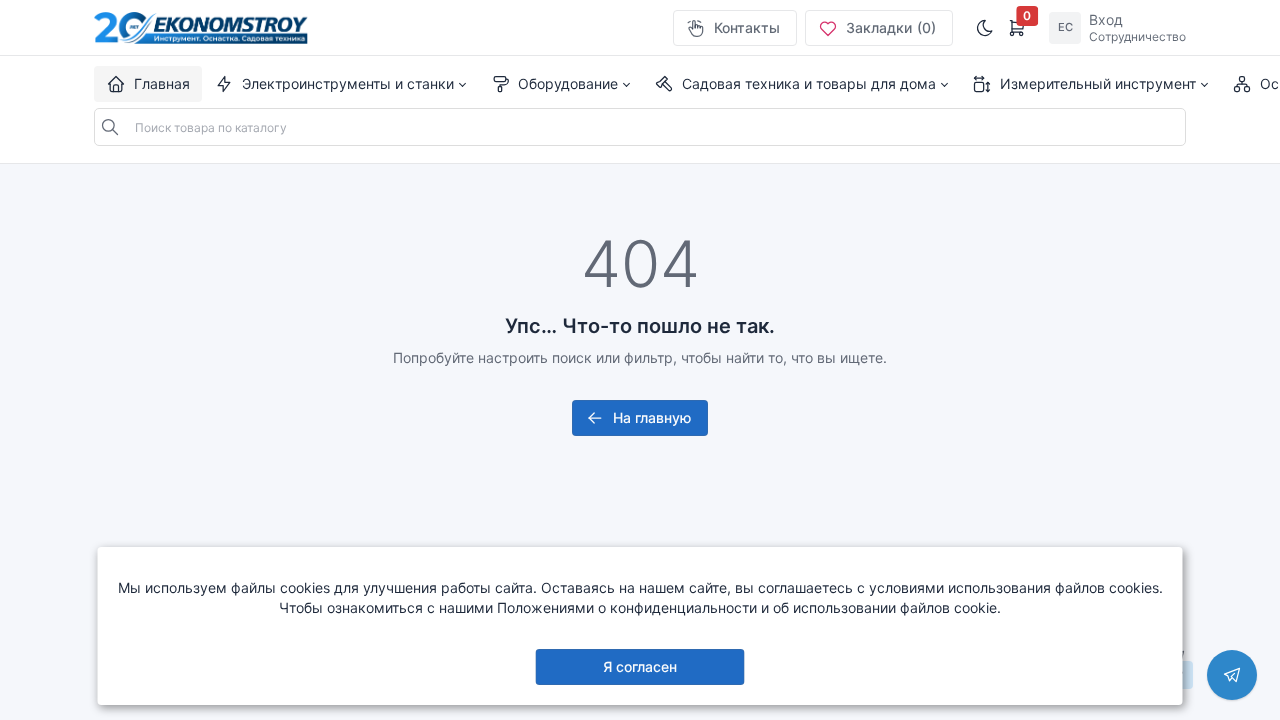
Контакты (747, 27)
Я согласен (640, 666)
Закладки (891, 27)
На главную (652, 417)
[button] (340, 84)
